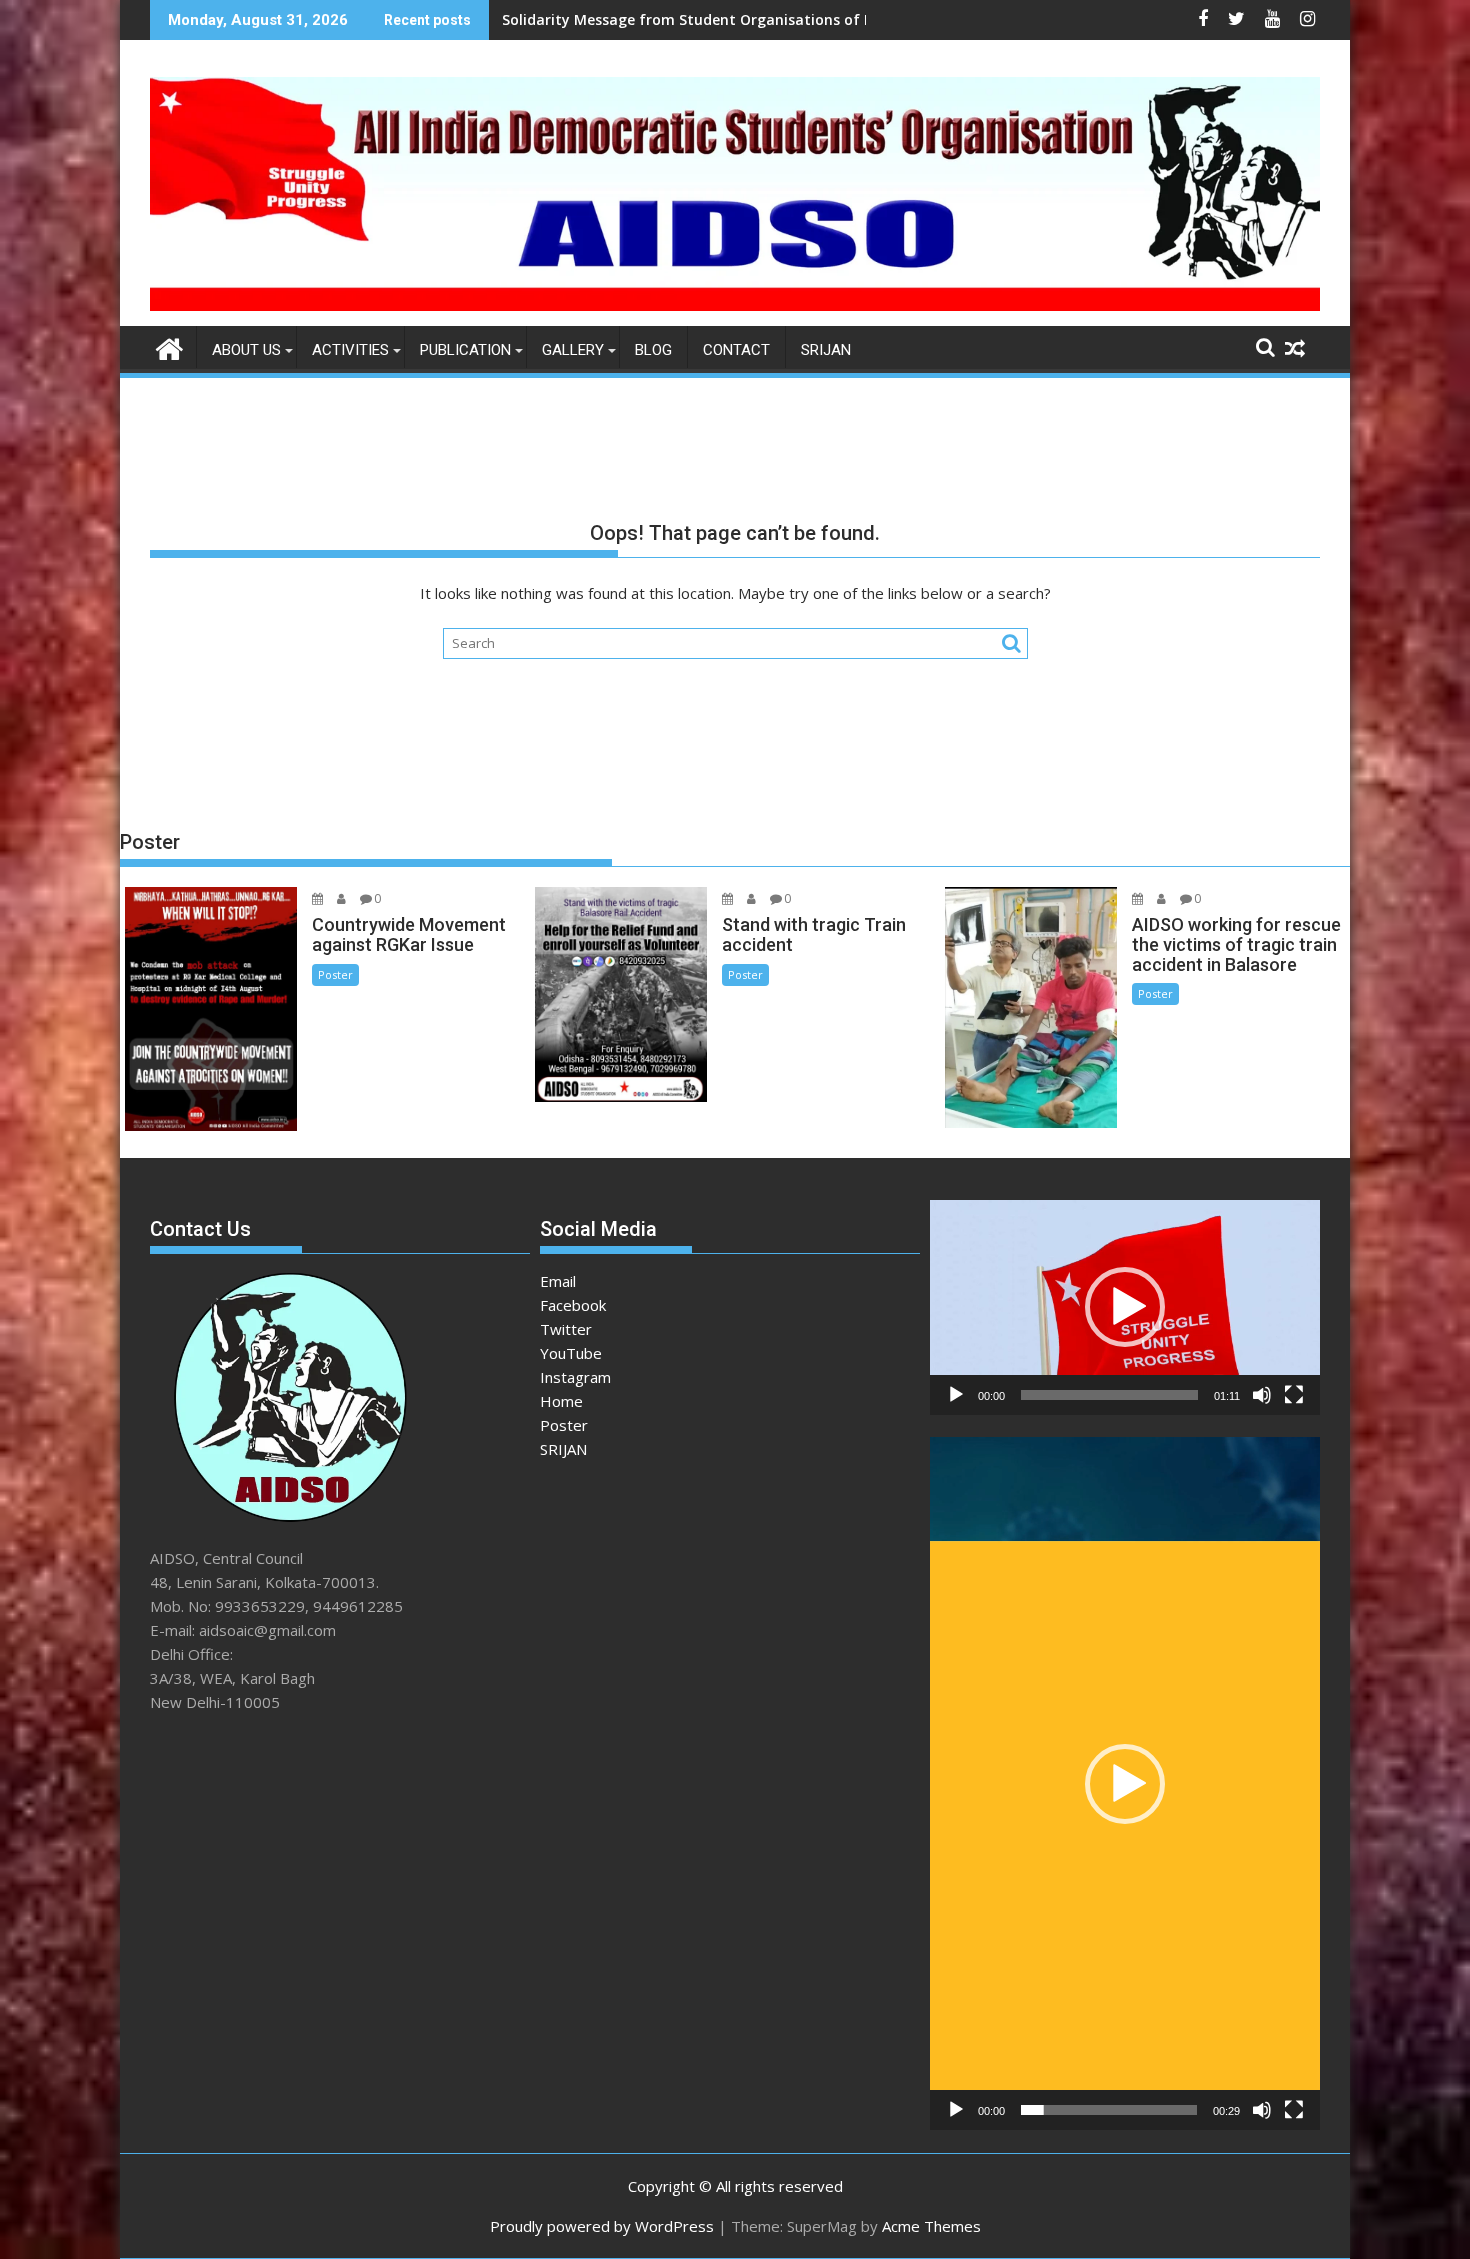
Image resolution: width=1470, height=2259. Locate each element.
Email (558, 1281)
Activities (350, 350)
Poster (335, 974)
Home (561, 1401)
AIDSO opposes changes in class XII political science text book (717, 19)
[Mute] (1262, 1395)
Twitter (566, 1329)
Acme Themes (931, 2226)
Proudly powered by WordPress (602, 2226)
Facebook (573, 1305)
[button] (1125, 1307)
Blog (653, 350)
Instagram (575, 1377)
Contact (736, 350)
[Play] (956, 1395)
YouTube (571, 1353)
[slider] (1109, 1395)
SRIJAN (826, 350)
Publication (465, 350)
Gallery (573, 350)
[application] (1125, 1307)
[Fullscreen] (1294, 1395)
